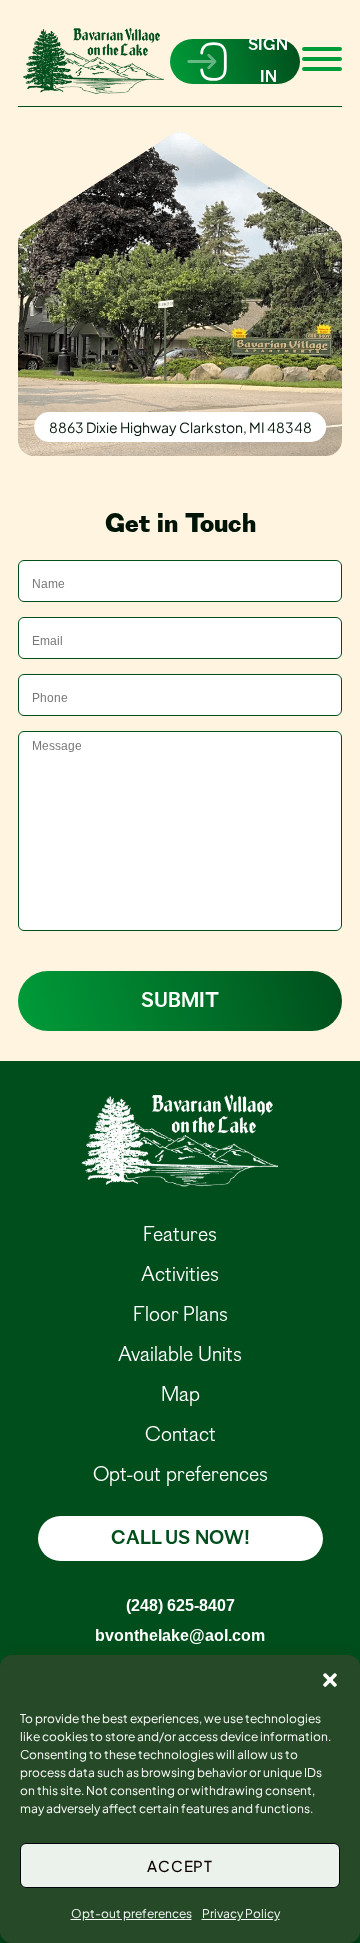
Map (180, 1394)
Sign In (268, 61)
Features (180, 1234)
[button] (330, 1680)
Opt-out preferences (131, 1913)
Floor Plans (180, 1314)
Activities (180, 1274)
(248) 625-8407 (180, 1604)
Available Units (180, 1354)
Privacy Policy (241, 1913)
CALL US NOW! (180, 1538)
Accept (180, 1865)
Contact (180, 1434)
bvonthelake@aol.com (180, 1634)
